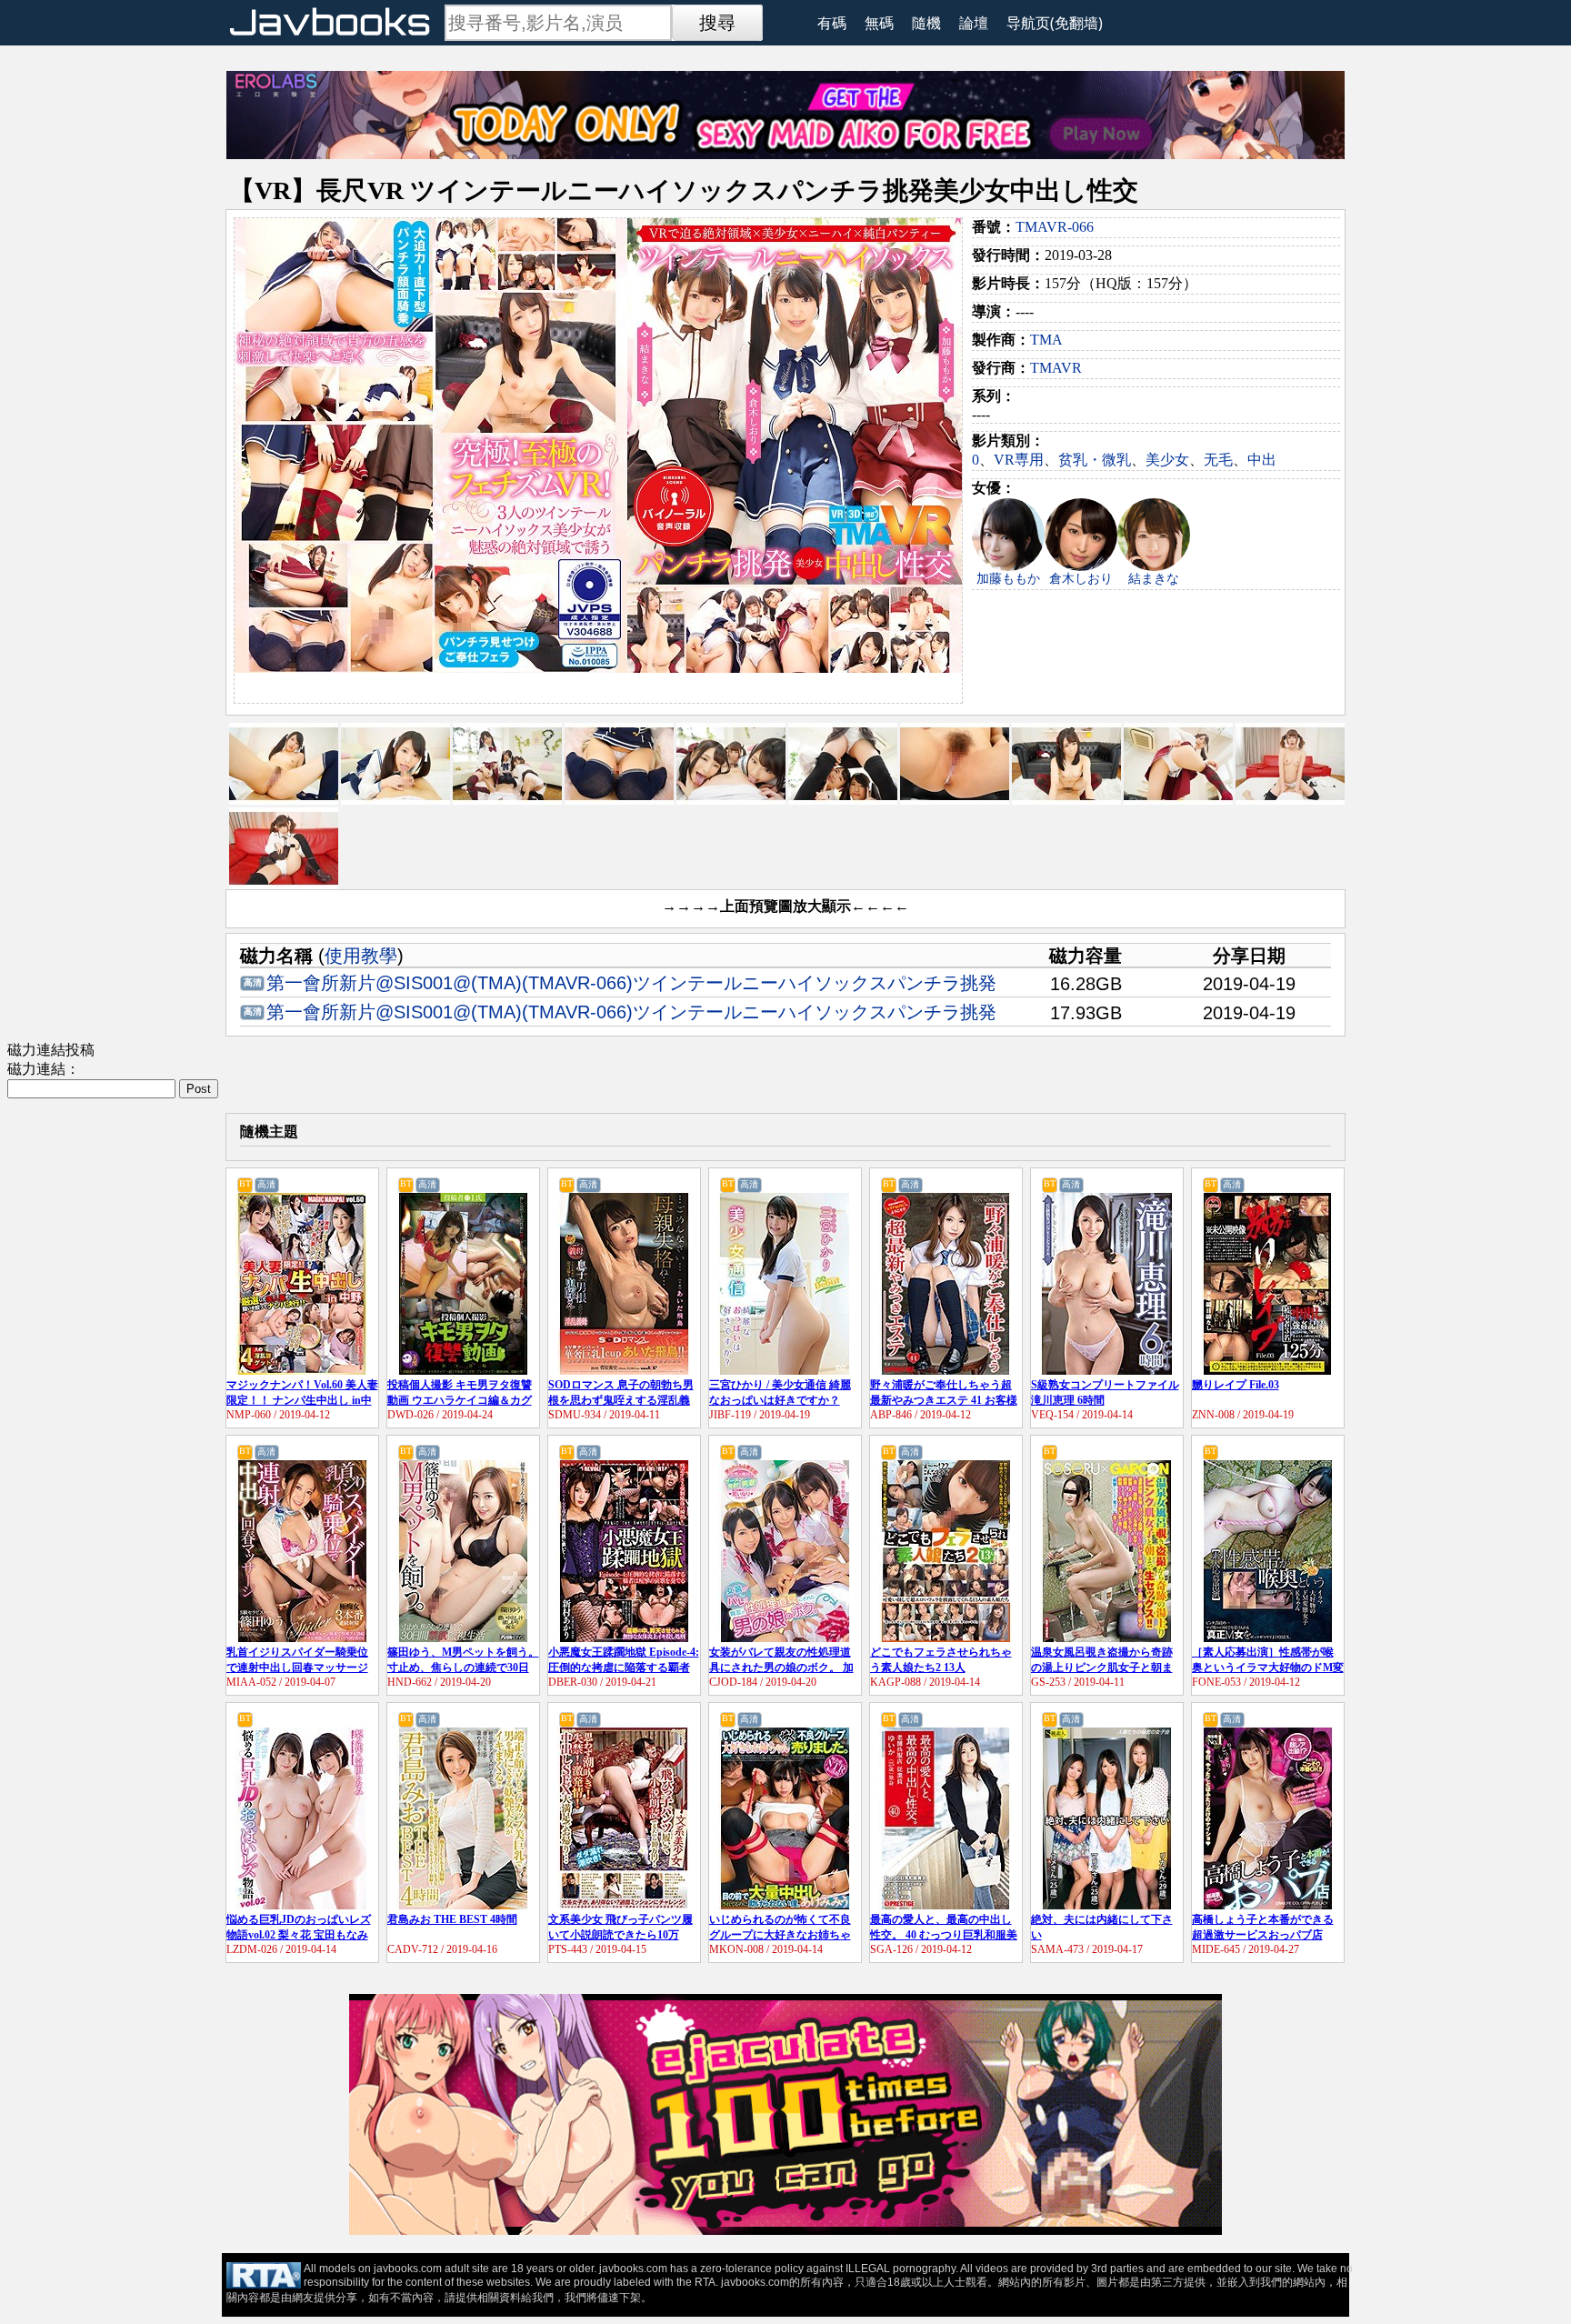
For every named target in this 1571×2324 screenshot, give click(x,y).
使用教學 (361, 956)
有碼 (832, 23)
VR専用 (1019, 460)
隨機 (926, 23)
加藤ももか (1008, 579)
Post (199, 1089)
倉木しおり (1081, 579)
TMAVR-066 (1055, 227)
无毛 (1218, 460)
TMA (1046, 340)
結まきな (1154, 579)
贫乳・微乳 (1095, 460)
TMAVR (1056, 368)
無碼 (879, 23)
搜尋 (717, 23)
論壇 (974, 23)
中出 (1262, 460)
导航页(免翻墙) (1055, 23)
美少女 (1167, 460)
